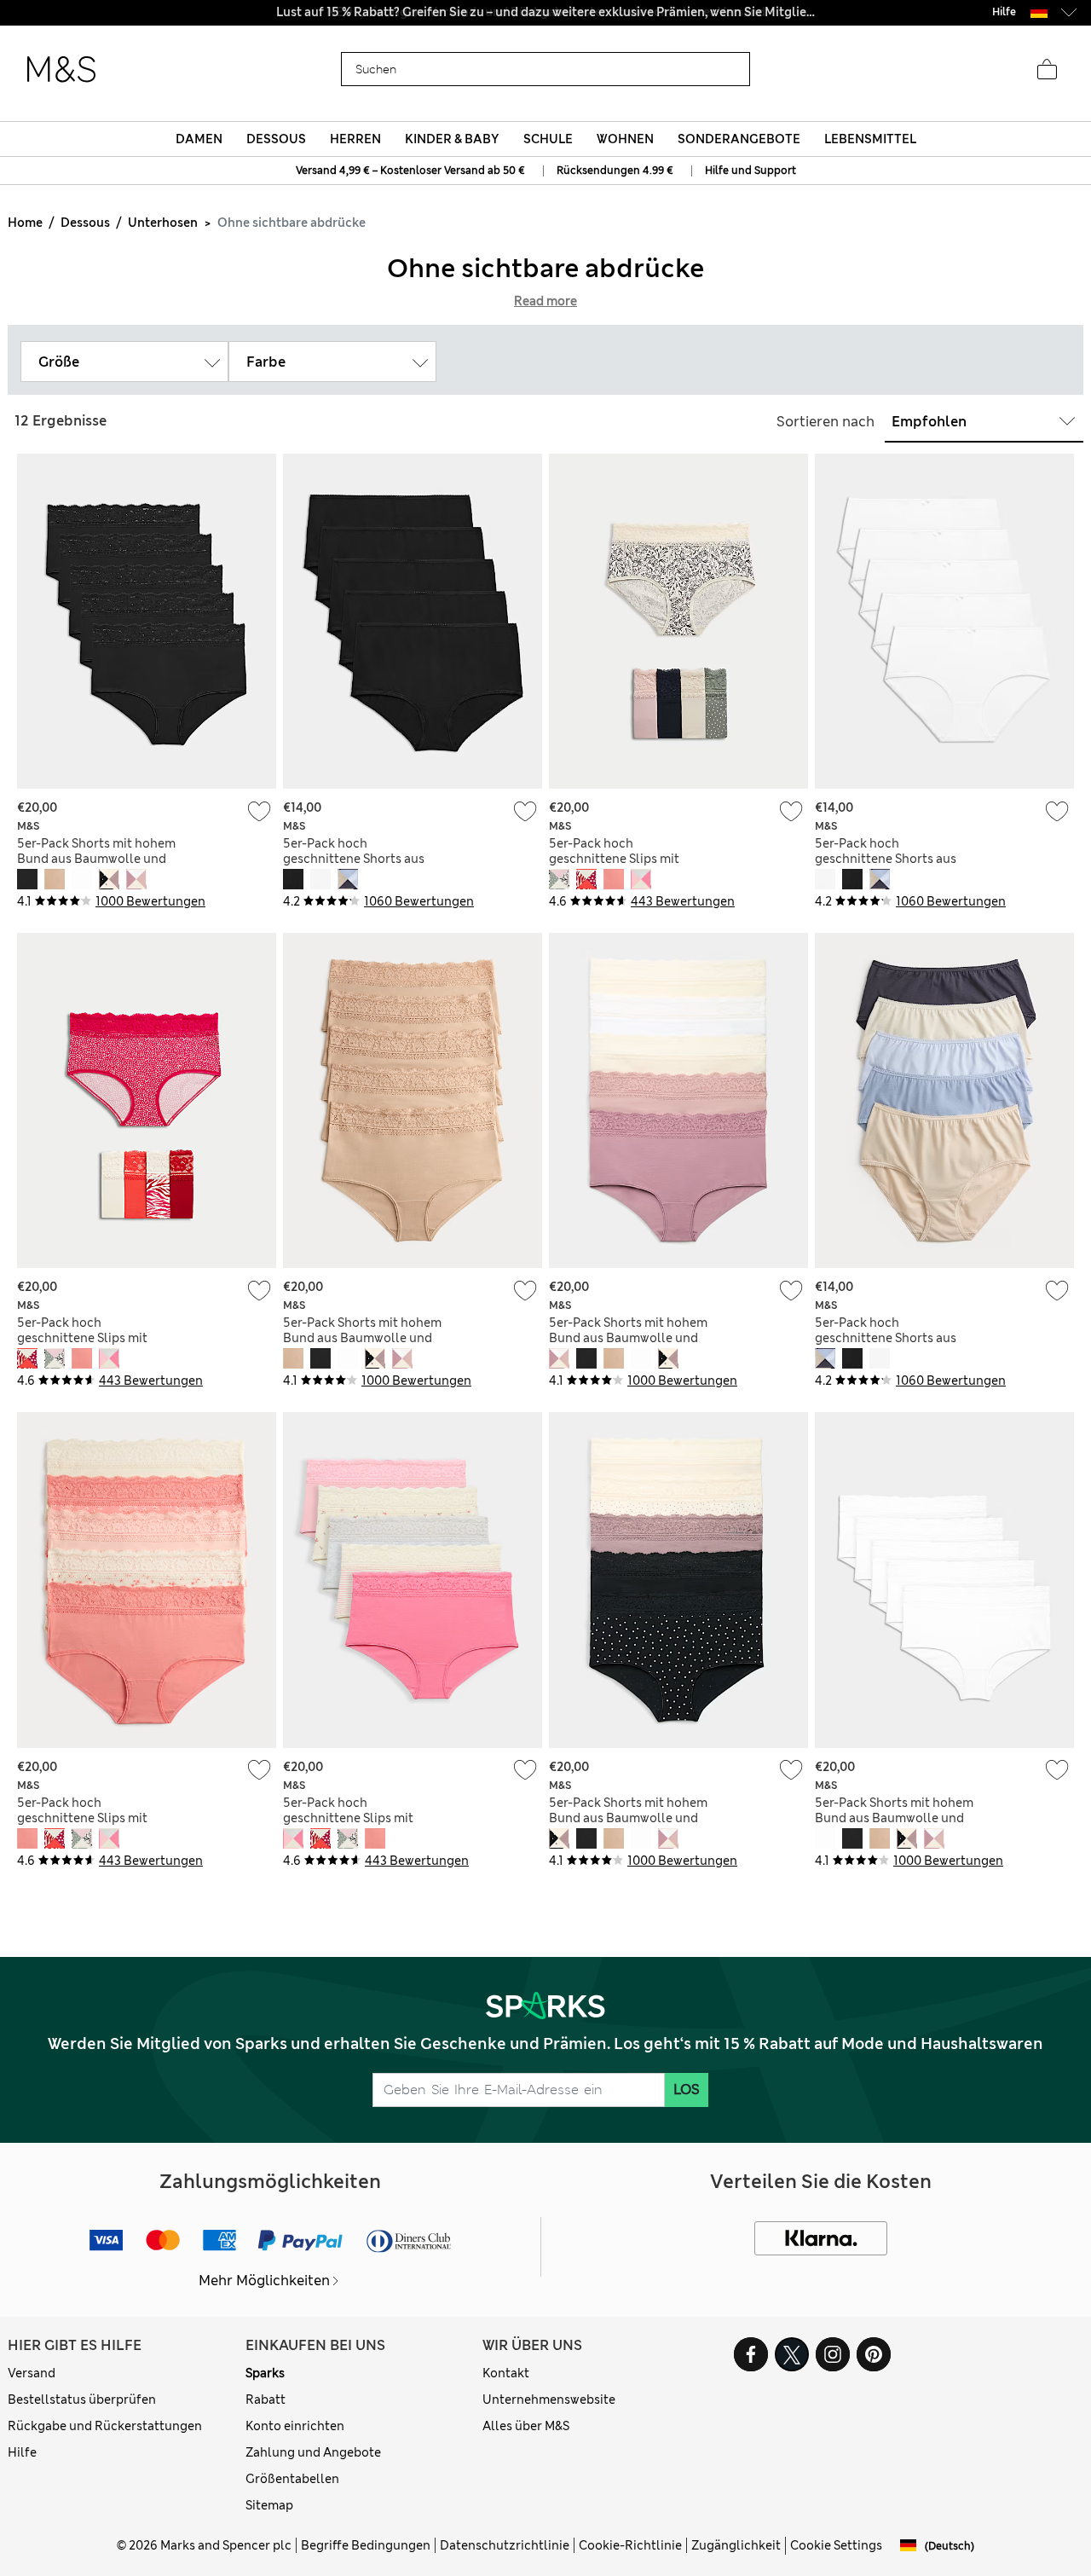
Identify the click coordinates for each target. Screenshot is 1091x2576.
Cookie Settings (836, 2545)
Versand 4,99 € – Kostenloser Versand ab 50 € (410, 171)
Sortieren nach (825, 422)
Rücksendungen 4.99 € (615, 171)
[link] (1039, 12)
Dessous (85, 223)
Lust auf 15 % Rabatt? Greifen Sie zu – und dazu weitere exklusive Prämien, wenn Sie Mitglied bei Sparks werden (545, 12)
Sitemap (269, 2505)
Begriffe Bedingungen (366, 2545)
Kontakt (506, 2373)
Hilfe (22, 2452)
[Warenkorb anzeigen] (1047, 70)
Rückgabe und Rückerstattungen (105, 2426)
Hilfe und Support (750, 171)
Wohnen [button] (625, 139)
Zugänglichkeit (736, 2545)
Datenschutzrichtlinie (505, 2545)
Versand (32, 2373)
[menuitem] (199, 139)
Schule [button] (548, 139)
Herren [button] (355, 139)
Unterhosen (163, 223)
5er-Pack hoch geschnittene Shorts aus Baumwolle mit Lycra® (354, 859)
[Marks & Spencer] (61, 70)
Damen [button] (199, 139)
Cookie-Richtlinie (630, 2545)
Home (25, 223)
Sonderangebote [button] (739, 139)
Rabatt (266, 2399)
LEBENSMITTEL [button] (870, 139)
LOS (687, 2090)
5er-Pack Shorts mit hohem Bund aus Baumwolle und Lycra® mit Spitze (96, 859)
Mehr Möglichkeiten (264, 2281)
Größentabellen (292, 2479)
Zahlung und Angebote (313, 2452)
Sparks (265, 2373)
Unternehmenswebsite (549, 2399)
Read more (545, 301)
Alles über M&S (526, 2426)
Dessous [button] (276, 139)
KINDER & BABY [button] (452, 139)
